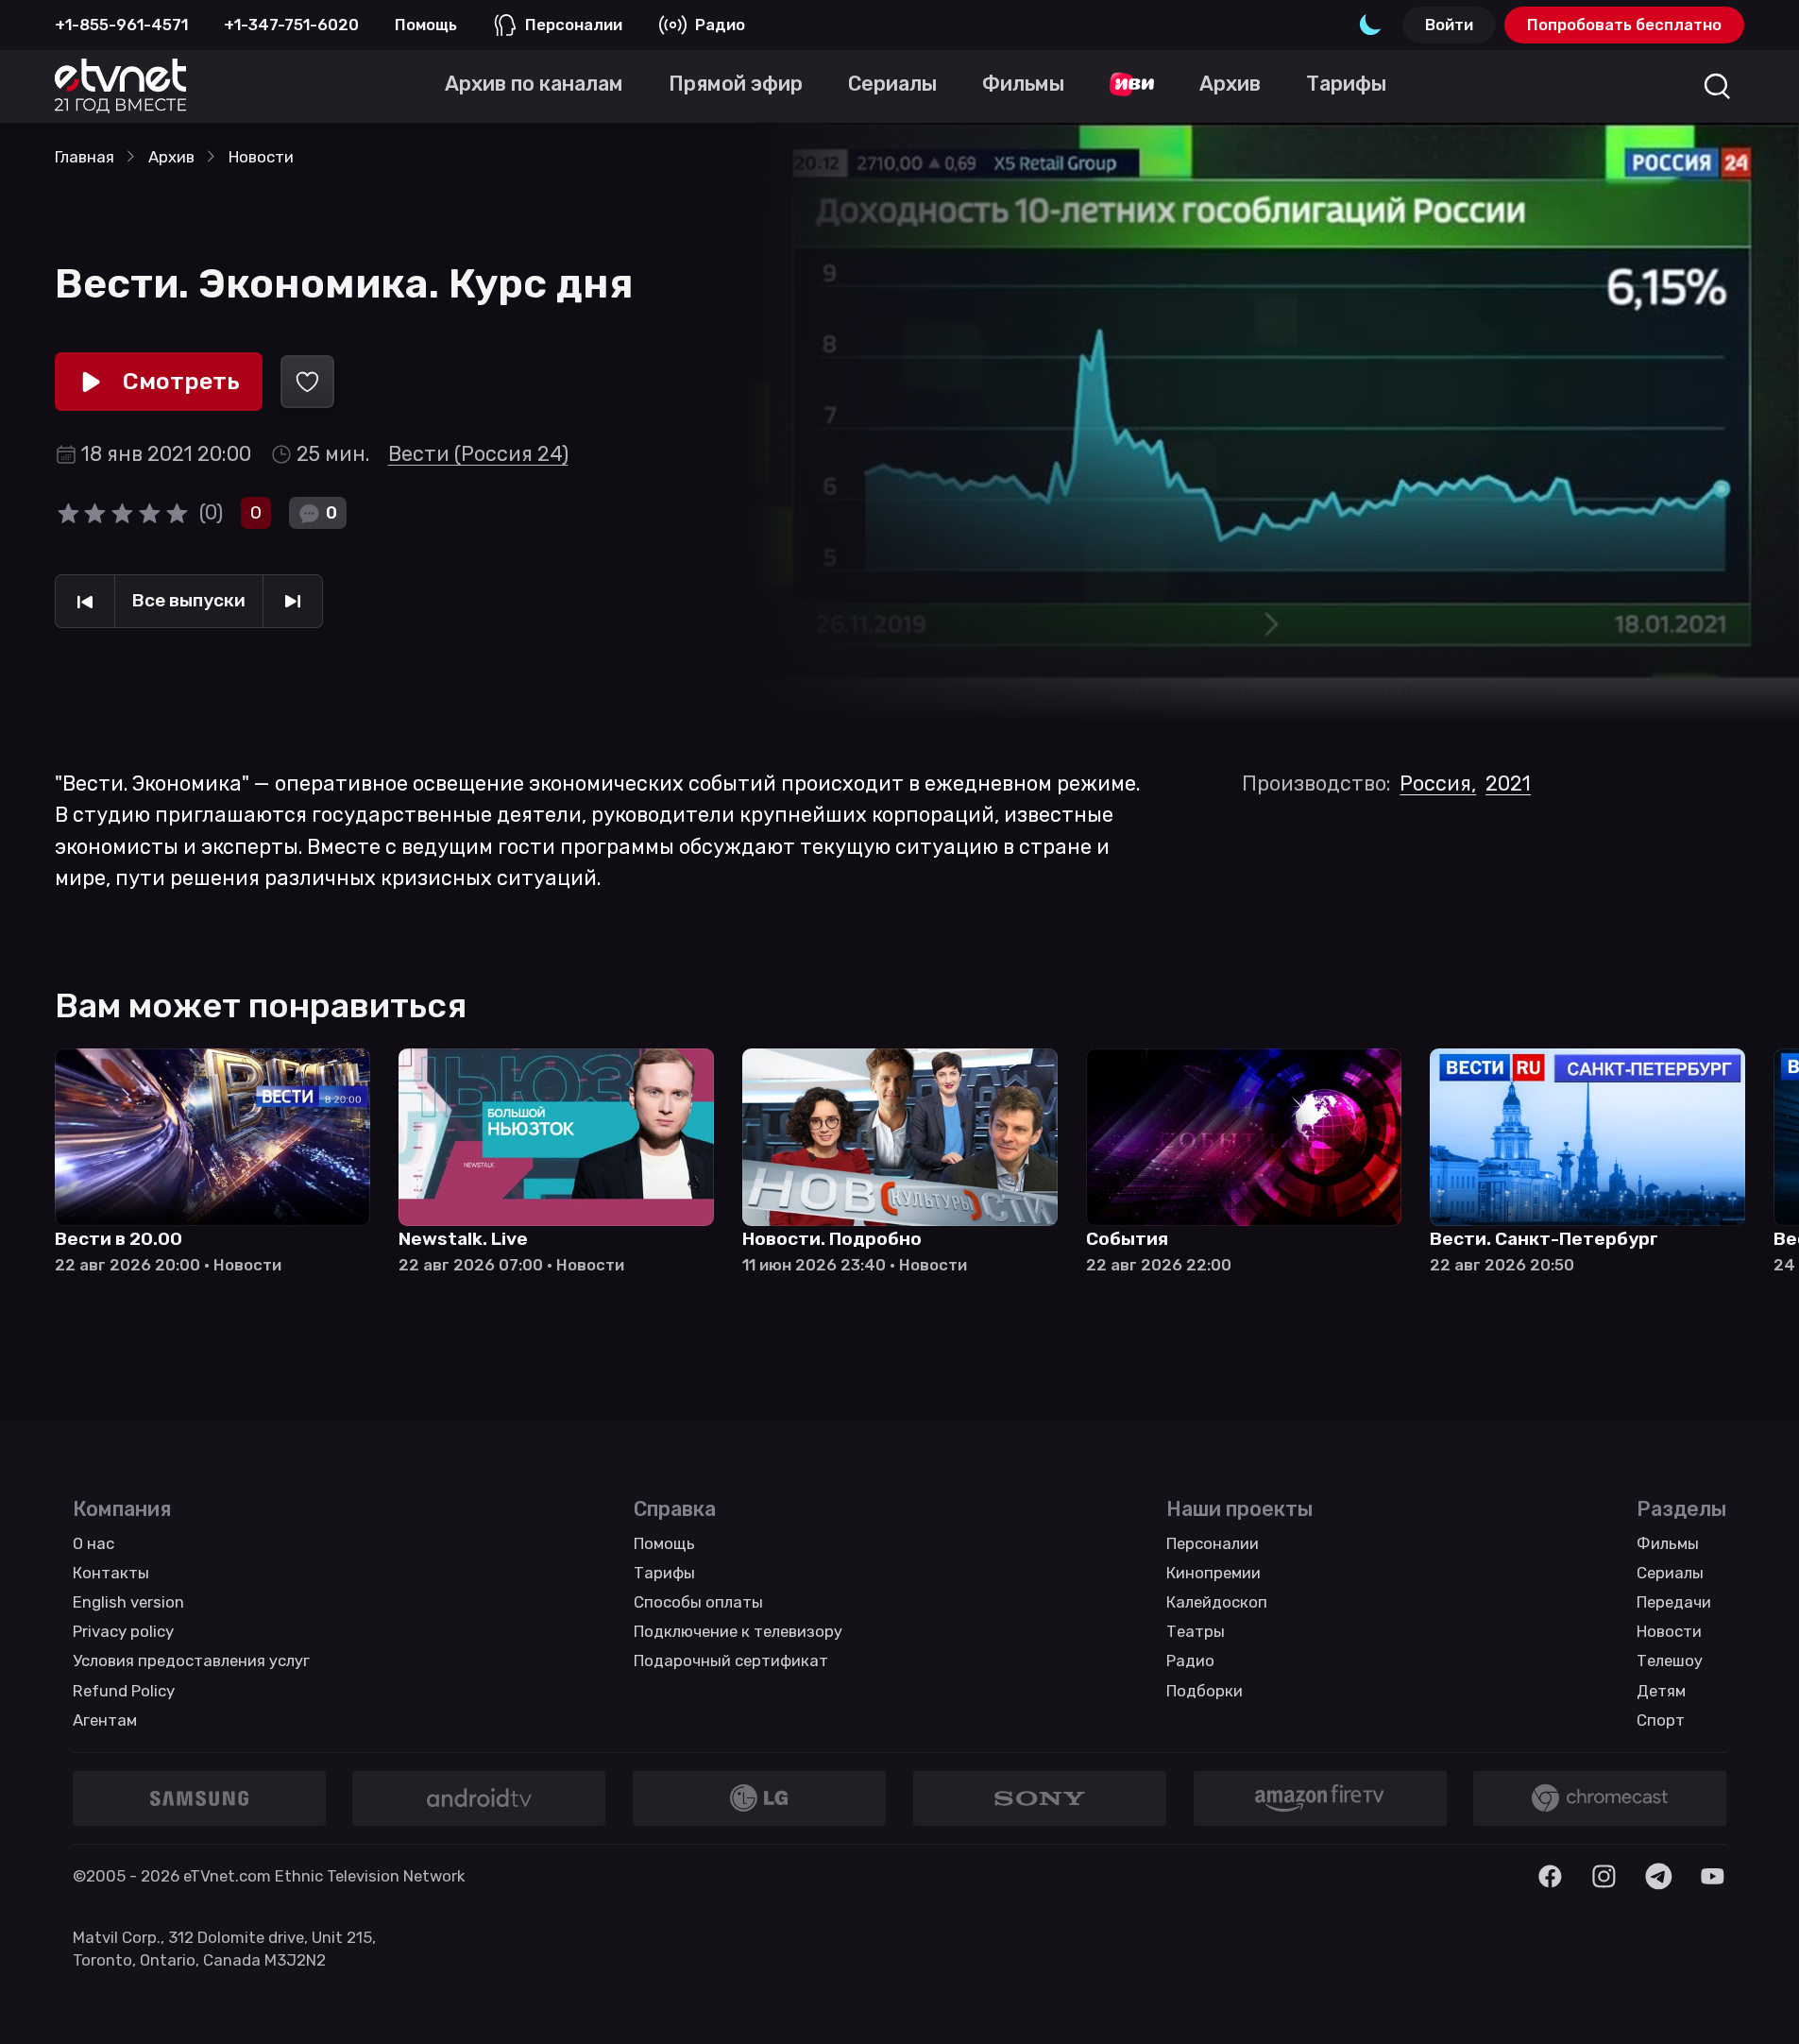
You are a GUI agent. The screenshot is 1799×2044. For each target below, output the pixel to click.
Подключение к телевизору (738, 1631)
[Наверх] (1754, 1999)
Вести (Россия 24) (478, 454)
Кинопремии (1213, 1573)
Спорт (1661, 1720)
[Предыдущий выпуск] (85, 602)
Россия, (1438, 784)
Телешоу (1670, 1661)
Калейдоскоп (1217, 1602)
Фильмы (1668, 1543)
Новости (1669, 1631)
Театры (1196, 1631)
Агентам (105, 1720)
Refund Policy (124, 1691)
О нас (93, 1543)
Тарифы (664, 1573)
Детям (1661, 1691)
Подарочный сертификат (731, 1661)
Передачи (1674, 1602)
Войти (1449, 25)
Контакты (111, 1573)
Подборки (1205, 1691)
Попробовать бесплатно (1624, 25)
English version (128, 1602)
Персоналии (574, 25)
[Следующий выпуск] (293, 602)
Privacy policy (123, 1631)
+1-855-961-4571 (121, 25)
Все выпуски (189, 600)
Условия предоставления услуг (191, 1661)
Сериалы (1670, 1573)
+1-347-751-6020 (291, 25)
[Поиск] (1717, 86)
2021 (1508, 784)
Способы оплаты (698, 1602)
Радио (720, 25)
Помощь (426, 25)
